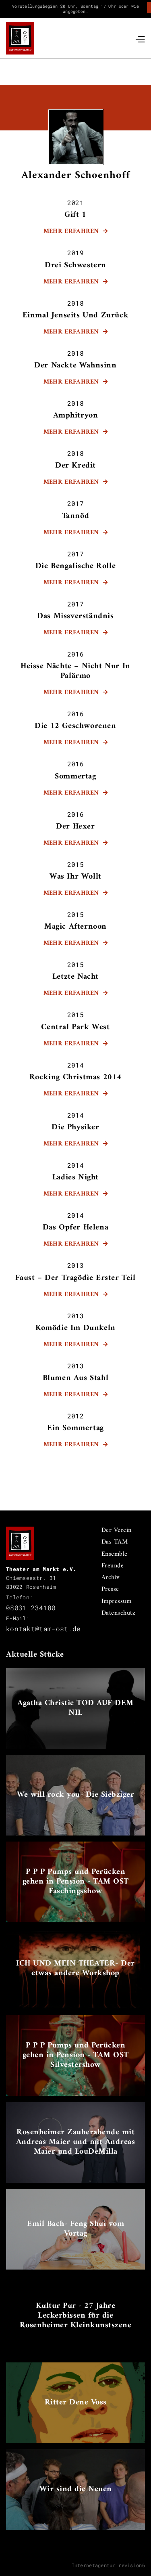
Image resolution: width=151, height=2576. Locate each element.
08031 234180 (31, 1608)
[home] (20, 38)
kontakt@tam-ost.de (43, 1629)
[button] (140, 38)
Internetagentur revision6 (109, 2565)
